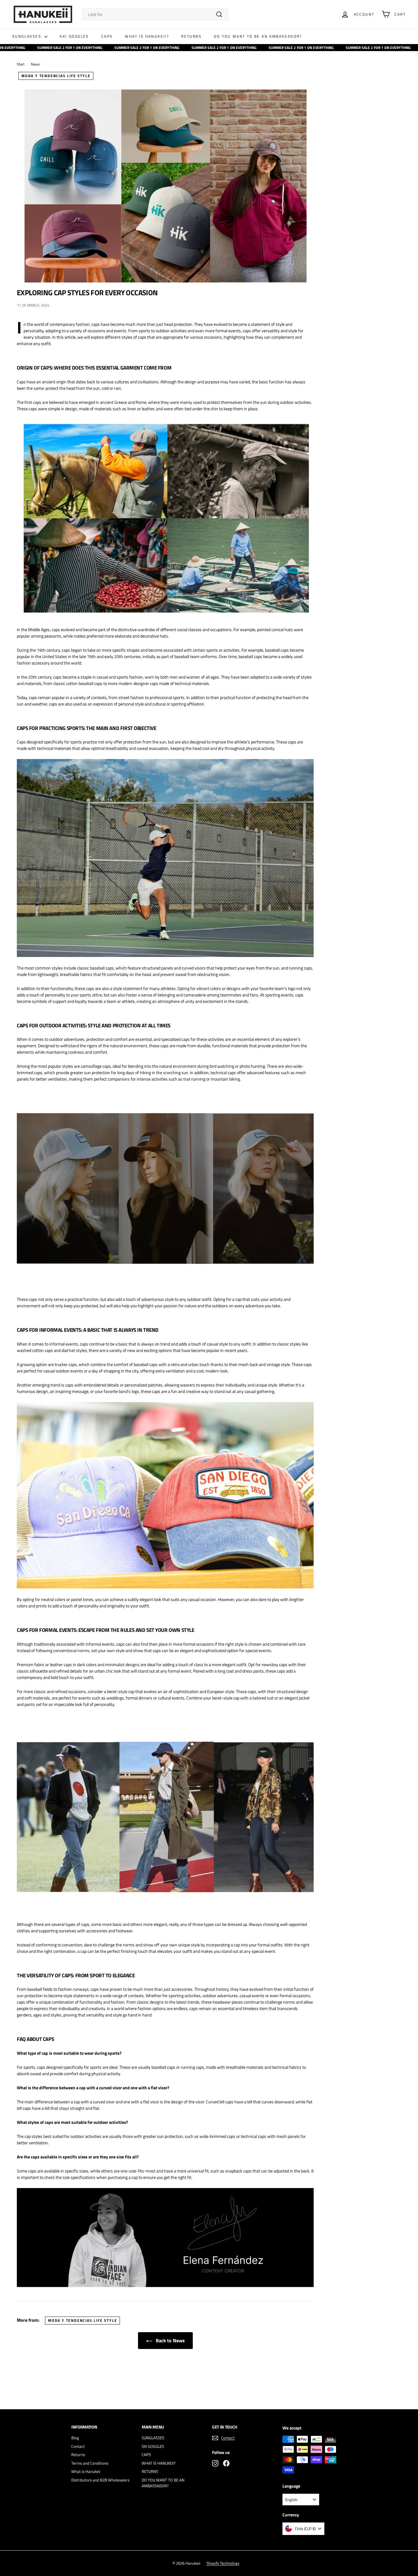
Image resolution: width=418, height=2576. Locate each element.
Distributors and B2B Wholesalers (100, 2480)
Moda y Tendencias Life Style (56, 76)
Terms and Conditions (90, 2463)
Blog (75, 2438)
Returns (78, 2455)
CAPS (107, 36)
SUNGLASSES (28, 36)
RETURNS (191, 36)
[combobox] (155, 14)
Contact (78, 2446)
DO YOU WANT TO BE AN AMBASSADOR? (258, 36)
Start (21, 64)
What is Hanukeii (86, 2471)
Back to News (170, 2340)
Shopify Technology (223, 2563)
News (35, 64)
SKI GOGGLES (74, 36)
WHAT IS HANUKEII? (147, 36)
